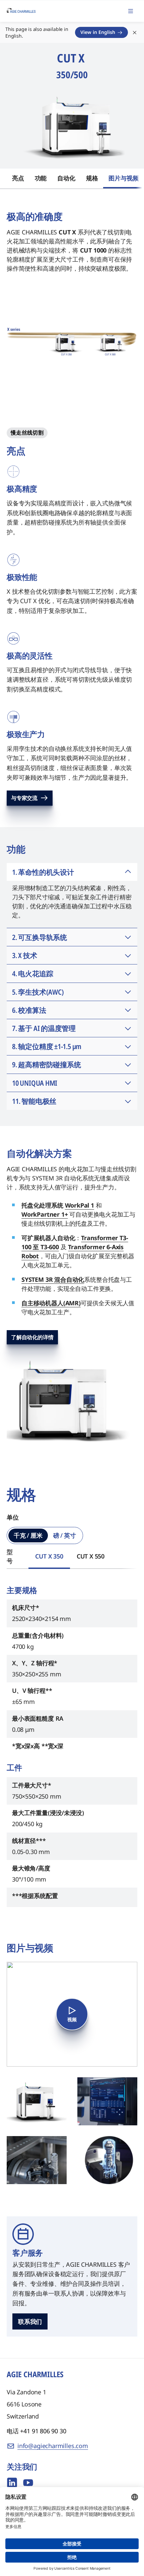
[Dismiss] (135, 33)
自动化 (66, 178)
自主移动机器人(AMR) (51, 1303)
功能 (41, 178)
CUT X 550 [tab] (91, 1556)
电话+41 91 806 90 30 (37, 2431)
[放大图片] (37, 2101)
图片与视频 (123, 178)
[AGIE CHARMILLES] (21, 11)
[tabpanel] (72, 1745)
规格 (92, 178)
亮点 (18, 178)
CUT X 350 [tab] (49, 1556)
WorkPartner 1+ (45, 1214)
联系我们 (30, 2321)
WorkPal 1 (80, 1205)
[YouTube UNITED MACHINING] (28, 2483)
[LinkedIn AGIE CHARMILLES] (12, 2483)
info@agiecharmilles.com (53, 2446)
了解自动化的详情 (32, 1337)
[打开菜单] (131, 11)
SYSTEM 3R (38, 1279)
